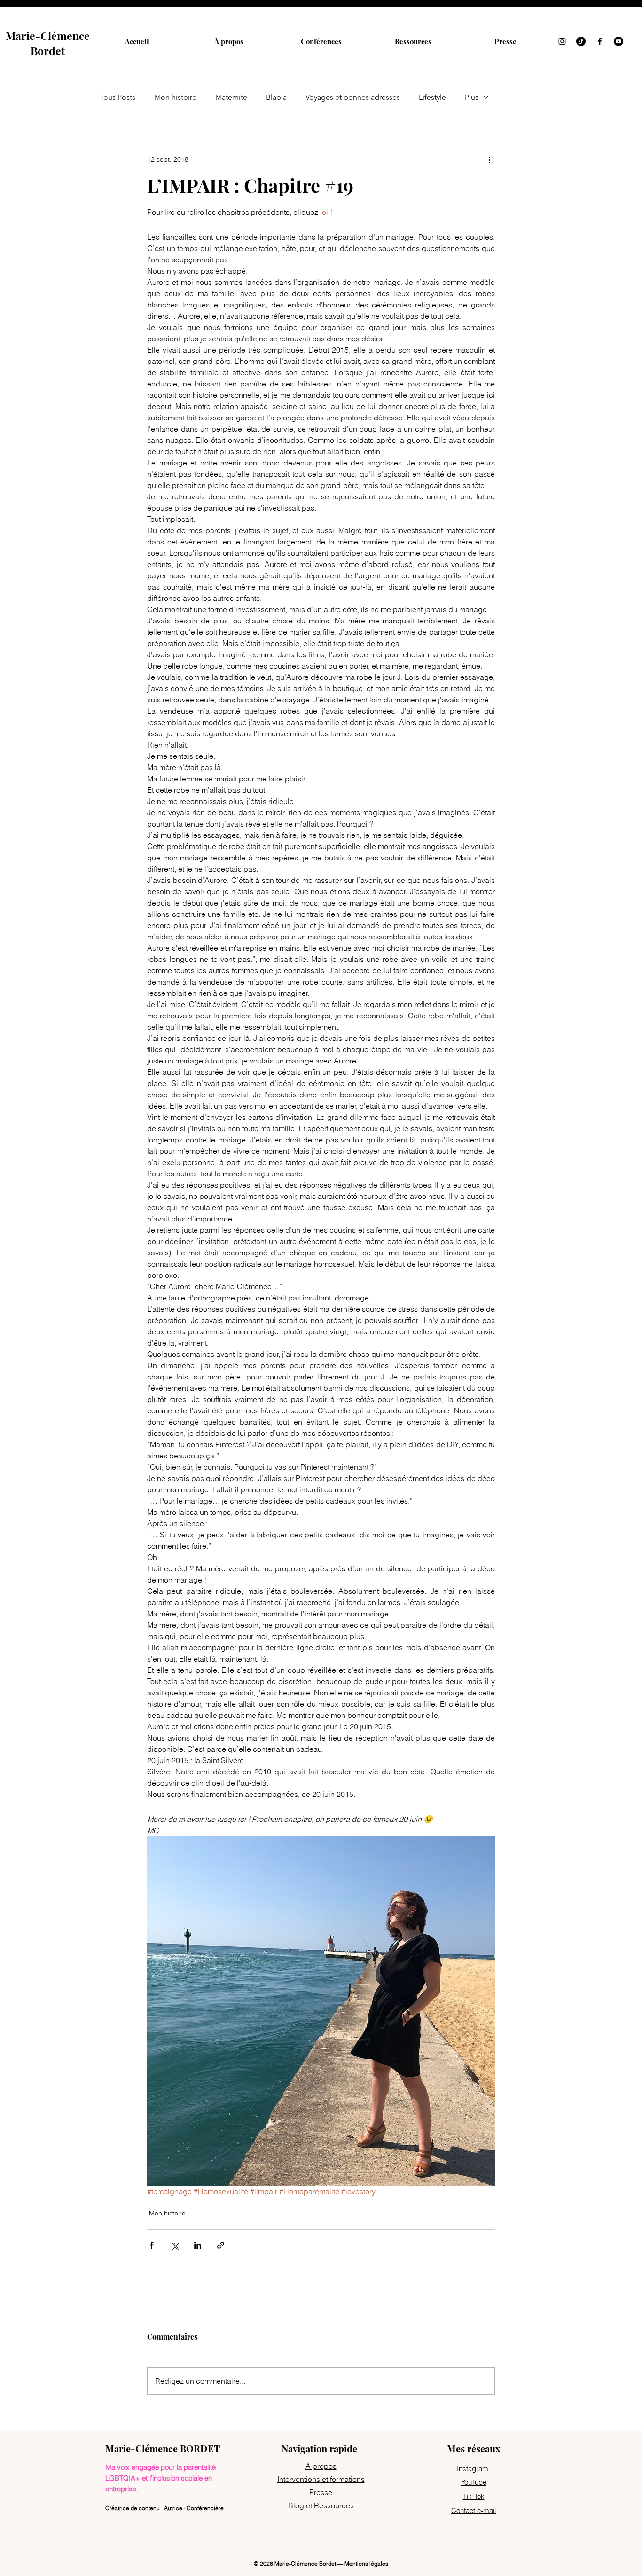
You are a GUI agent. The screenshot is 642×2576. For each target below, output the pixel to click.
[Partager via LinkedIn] (198, 2245)
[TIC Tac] (581, 41)
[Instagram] (562, 41)
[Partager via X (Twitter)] (175, 2245)
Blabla (276, 97)
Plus (472, 97)
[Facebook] (600, 41)
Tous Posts (118, 97)
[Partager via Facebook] (152, 2245)
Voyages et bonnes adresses (353, 97)
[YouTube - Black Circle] (619, 41)
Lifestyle (432, 97)
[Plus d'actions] (489, 159)
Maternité (231, 97)
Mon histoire (175, 97)
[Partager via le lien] (221, 2245)
